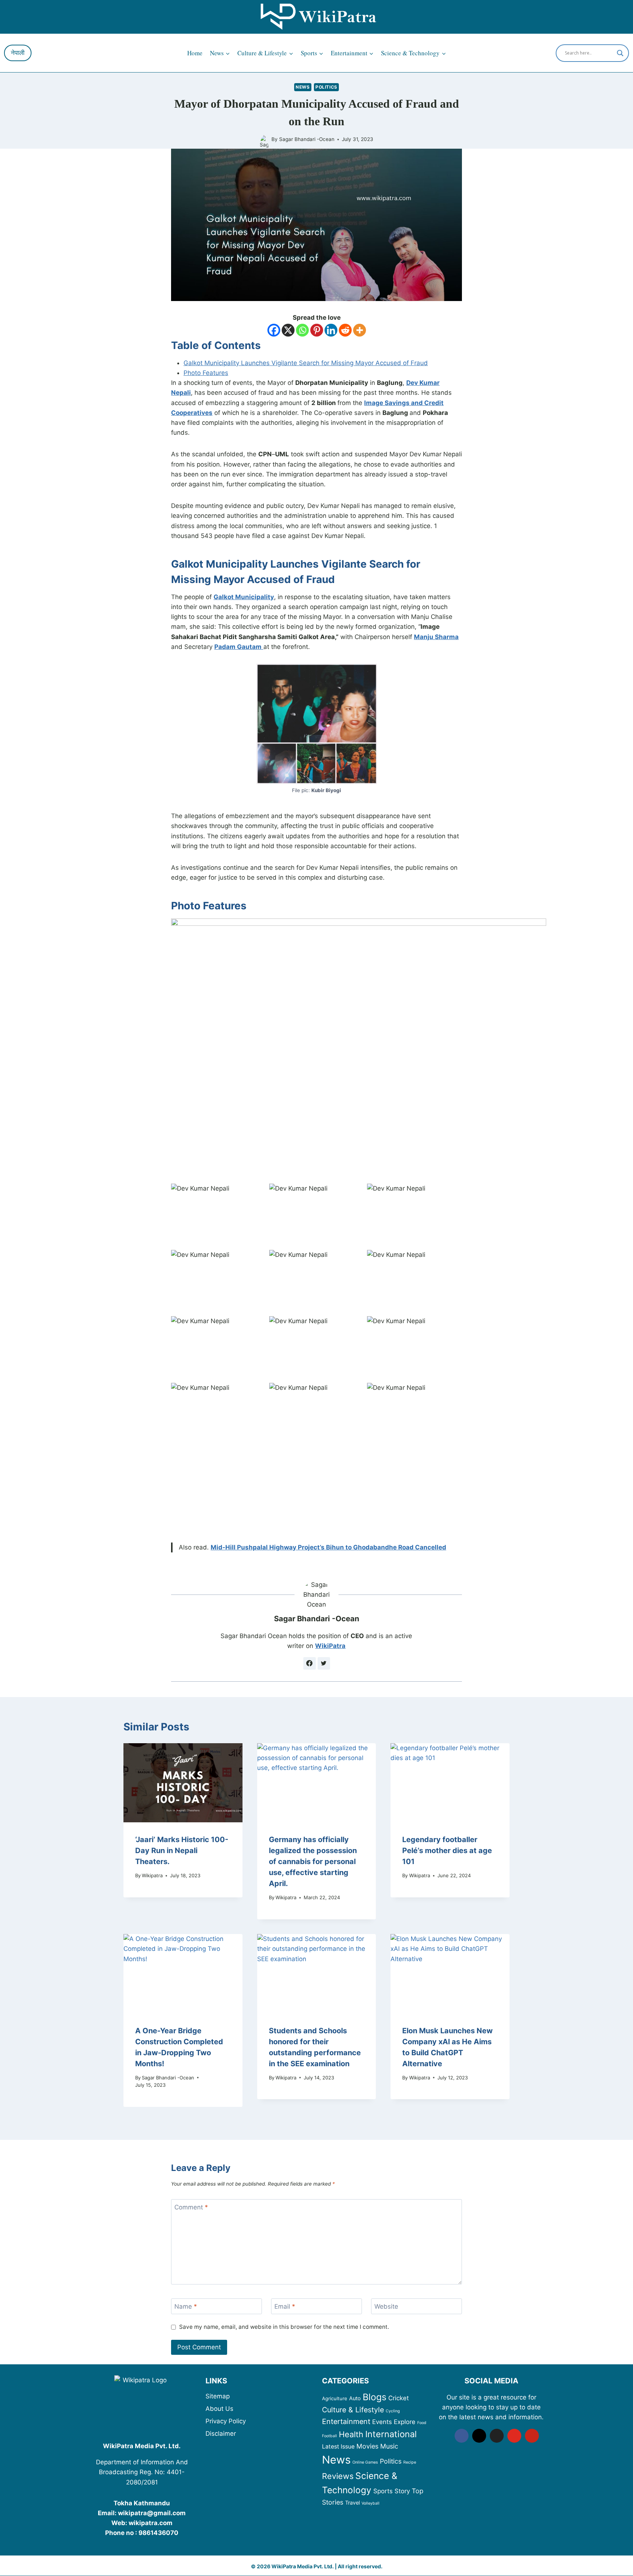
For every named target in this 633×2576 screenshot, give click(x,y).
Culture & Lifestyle (353, 2410)
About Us (219, 2409)
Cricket (399, 2398)
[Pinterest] (317, 330)
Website (386, 2306)
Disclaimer (221, 2434)
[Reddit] (345, 330)
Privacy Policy (226, 2421)
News (303, 87)
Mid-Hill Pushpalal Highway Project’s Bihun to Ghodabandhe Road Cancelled (328, 1547)
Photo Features (206, 373)
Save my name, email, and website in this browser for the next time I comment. (284, 2327)
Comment (191, 2207)
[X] (288, 330)
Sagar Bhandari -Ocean (307, 139)
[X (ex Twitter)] (497, 2436)
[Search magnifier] (620, 53)
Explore (405, 2422)
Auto (355, 2398)
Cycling (393, 2411)
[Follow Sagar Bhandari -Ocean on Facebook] (310, 1663)
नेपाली (18, 53)
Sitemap (218, 2396)
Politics (326, 87)
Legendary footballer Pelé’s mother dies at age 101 (447, 1851)
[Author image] (264, 140)
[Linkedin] (331, 330)
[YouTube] (514, 2436)
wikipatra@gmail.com (152, 2513)
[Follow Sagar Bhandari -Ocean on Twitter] (324, 1663)
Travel (352, 2503)
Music (389, 2446)
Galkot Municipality (244, 597)
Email (285, 2306)
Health (351, 2434)
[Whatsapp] (302, 330)
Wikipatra (152, 1875)
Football (330, 2436)
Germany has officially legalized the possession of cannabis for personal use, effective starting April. (313, 1862)
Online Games (365, 2462)
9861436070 (158, 2533)
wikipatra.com (151, 2523)
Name (186, 2306)
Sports (383, 2491)
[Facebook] (274, 330)
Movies (367, 2446)
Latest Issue (338, 2447)
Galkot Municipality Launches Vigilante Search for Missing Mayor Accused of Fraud (306, 363)
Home (195, 53)
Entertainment (346, 2421)
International (391, 2434)
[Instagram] (479, 2436)
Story (402, 2491)
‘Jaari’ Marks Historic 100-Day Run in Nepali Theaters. (182, 1851)
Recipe (410, 2462)
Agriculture (335, 2398)
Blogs (375, 2397)
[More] (360, 330)
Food (422, 2423)
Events (382, 2422)
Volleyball (371, 2503)
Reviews (338, 2476)
